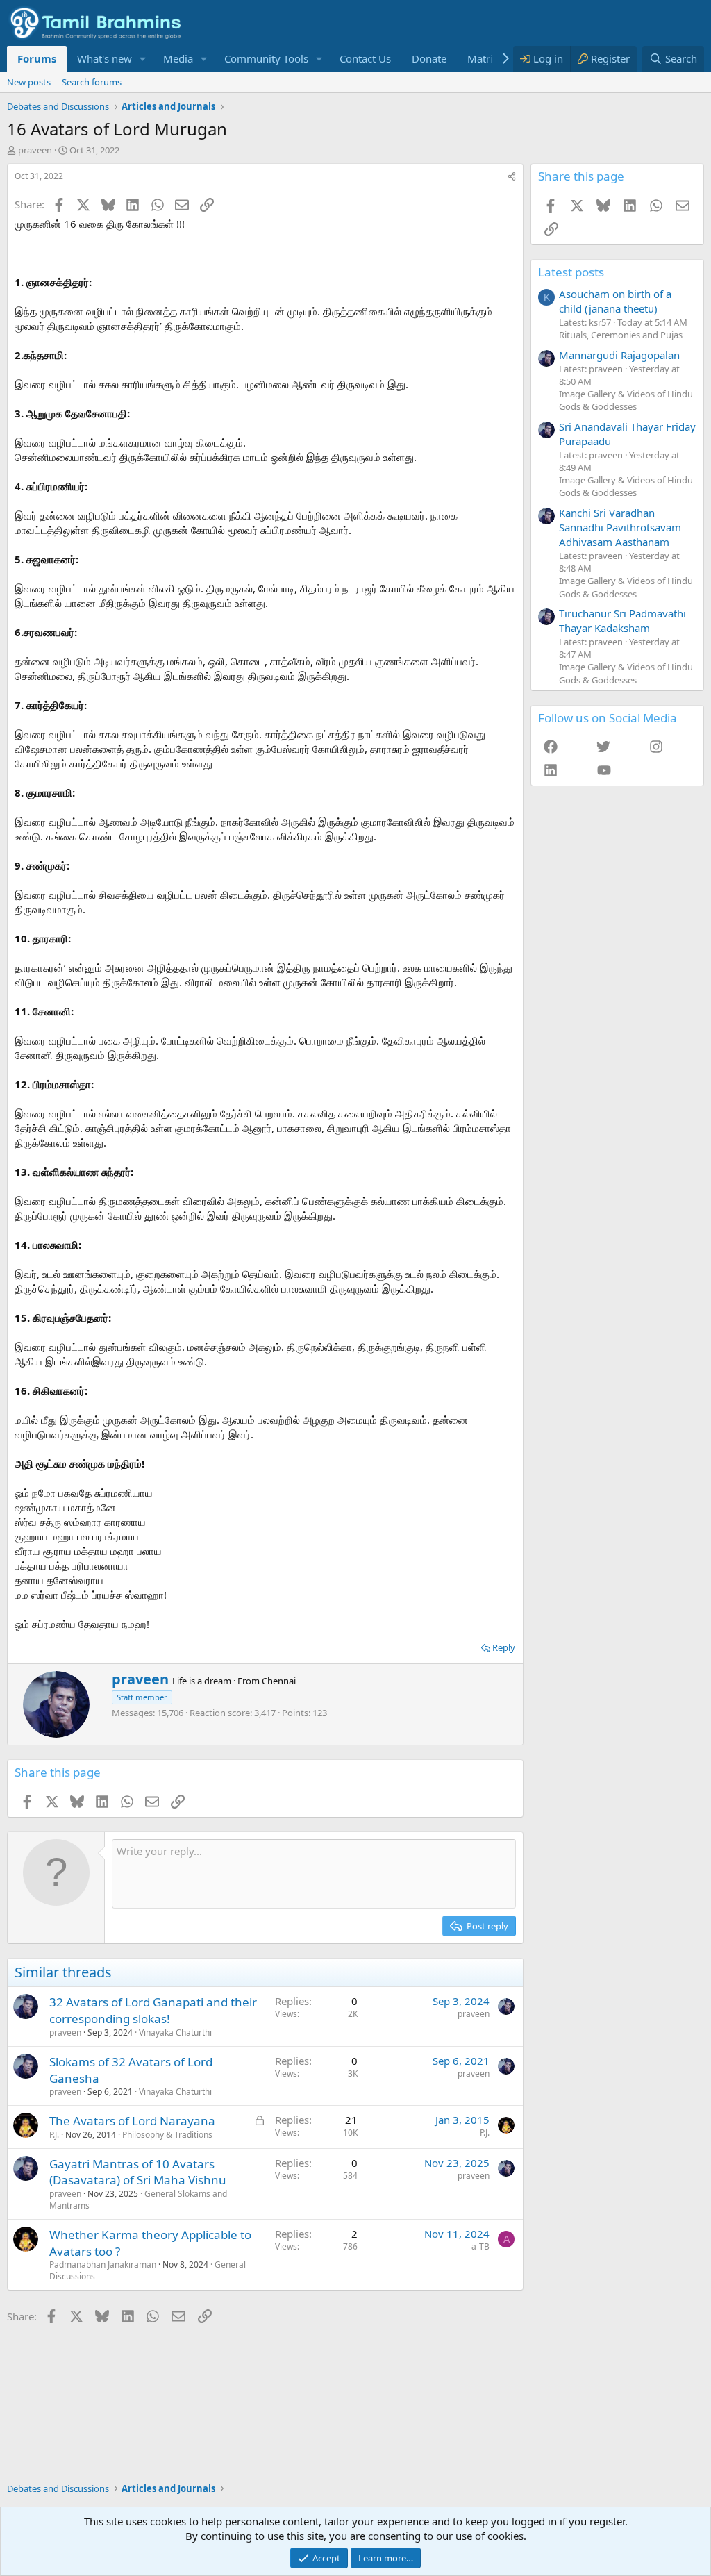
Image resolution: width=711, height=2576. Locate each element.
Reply (504, 1647)
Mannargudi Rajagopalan (619, 355)
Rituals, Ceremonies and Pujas (621, 335)
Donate (429, 58)
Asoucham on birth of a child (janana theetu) (615, 301)
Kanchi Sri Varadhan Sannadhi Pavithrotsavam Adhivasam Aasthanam (620, 527)
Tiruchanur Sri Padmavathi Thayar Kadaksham (622, 621)
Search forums (92, 82)
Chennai (279, 1681)
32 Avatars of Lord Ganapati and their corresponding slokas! (153, 2010)
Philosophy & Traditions (167, 2135)
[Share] (512, 177)
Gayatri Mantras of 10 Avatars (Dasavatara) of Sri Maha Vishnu (138, 2172)
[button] (143, 59)
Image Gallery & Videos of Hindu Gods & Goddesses (626, 400)
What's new (104, 58)
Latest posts (571, 272)
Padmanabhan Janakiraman (103, 2265)
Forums (37, 58)
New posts (29, 82)
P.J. (54, 2135)
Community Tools (266, 58)
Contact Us (365, 58)
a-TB (480, 2246)
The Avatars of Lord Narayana (132, 2121)
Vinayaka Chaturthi (175, 2033)
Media (178, 58)
